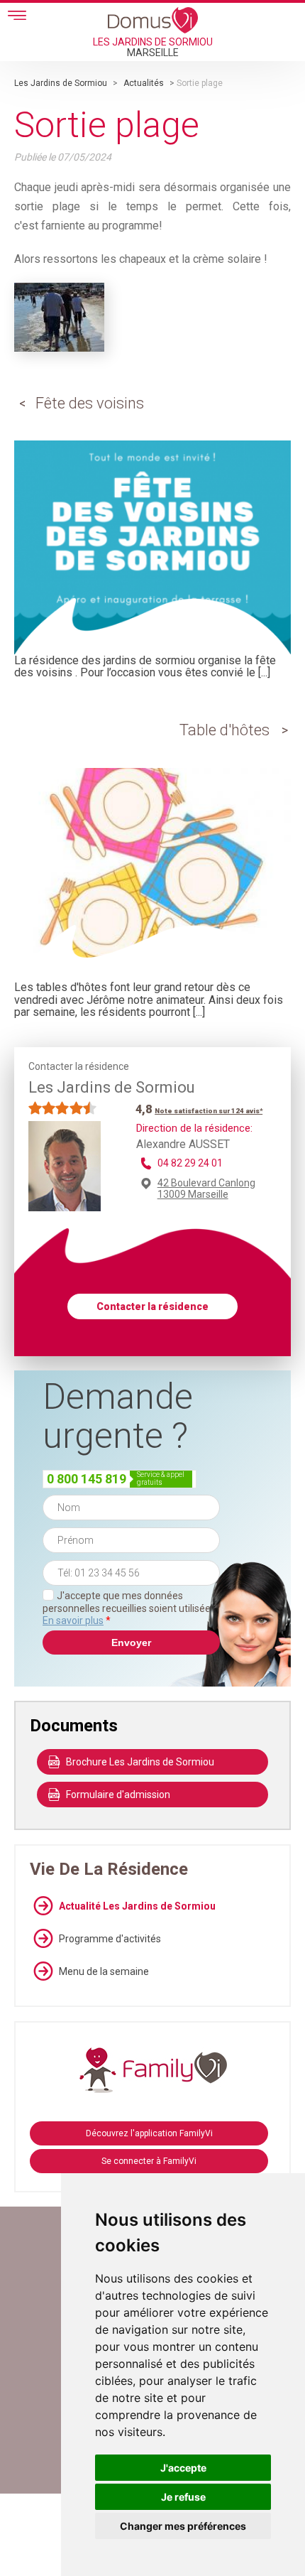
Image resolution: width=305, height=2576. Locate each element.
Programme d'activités (110, 1939)
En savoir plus (73, 1620)
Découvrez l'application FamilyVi (149, 2133)
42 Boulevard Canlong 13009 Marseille (206, 1189)
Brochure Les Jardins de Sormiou (140, 1762)
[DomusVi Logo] (153, 20)
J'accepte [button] (183, 2468)
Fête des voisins (90, 403)
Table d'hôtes (224, 730)
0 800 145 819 (87, 1479)
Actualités (144, 83)
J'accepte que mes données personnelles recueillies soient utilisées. (130, 1608)
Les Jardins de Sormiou (61, 83)
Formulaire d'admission (118, 1795)
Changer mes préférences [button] (183, 2526)
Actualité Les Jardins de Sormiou (137, 1906)
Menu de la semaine (104, 1971)
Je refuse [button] (183, 2497)
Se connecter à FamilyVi (149, 2161)
